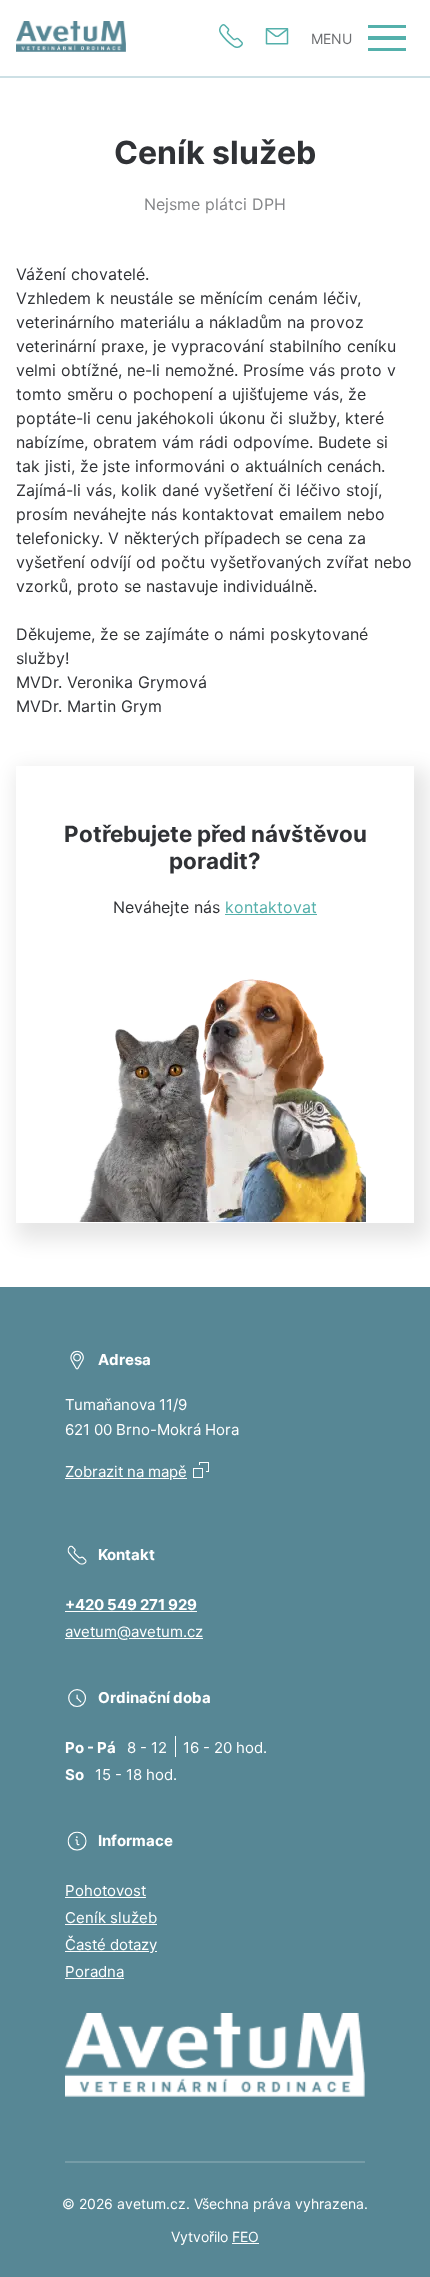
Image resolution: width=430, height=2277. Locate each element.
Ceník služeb (111, 1917)
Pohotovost (105, 1890)
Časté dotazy (111, 1944)
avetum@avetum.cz (134, 1631)
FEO (245, 2236)
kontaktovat (271, 907)
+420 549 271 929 (131, 1604)
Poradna (94, 1971)
